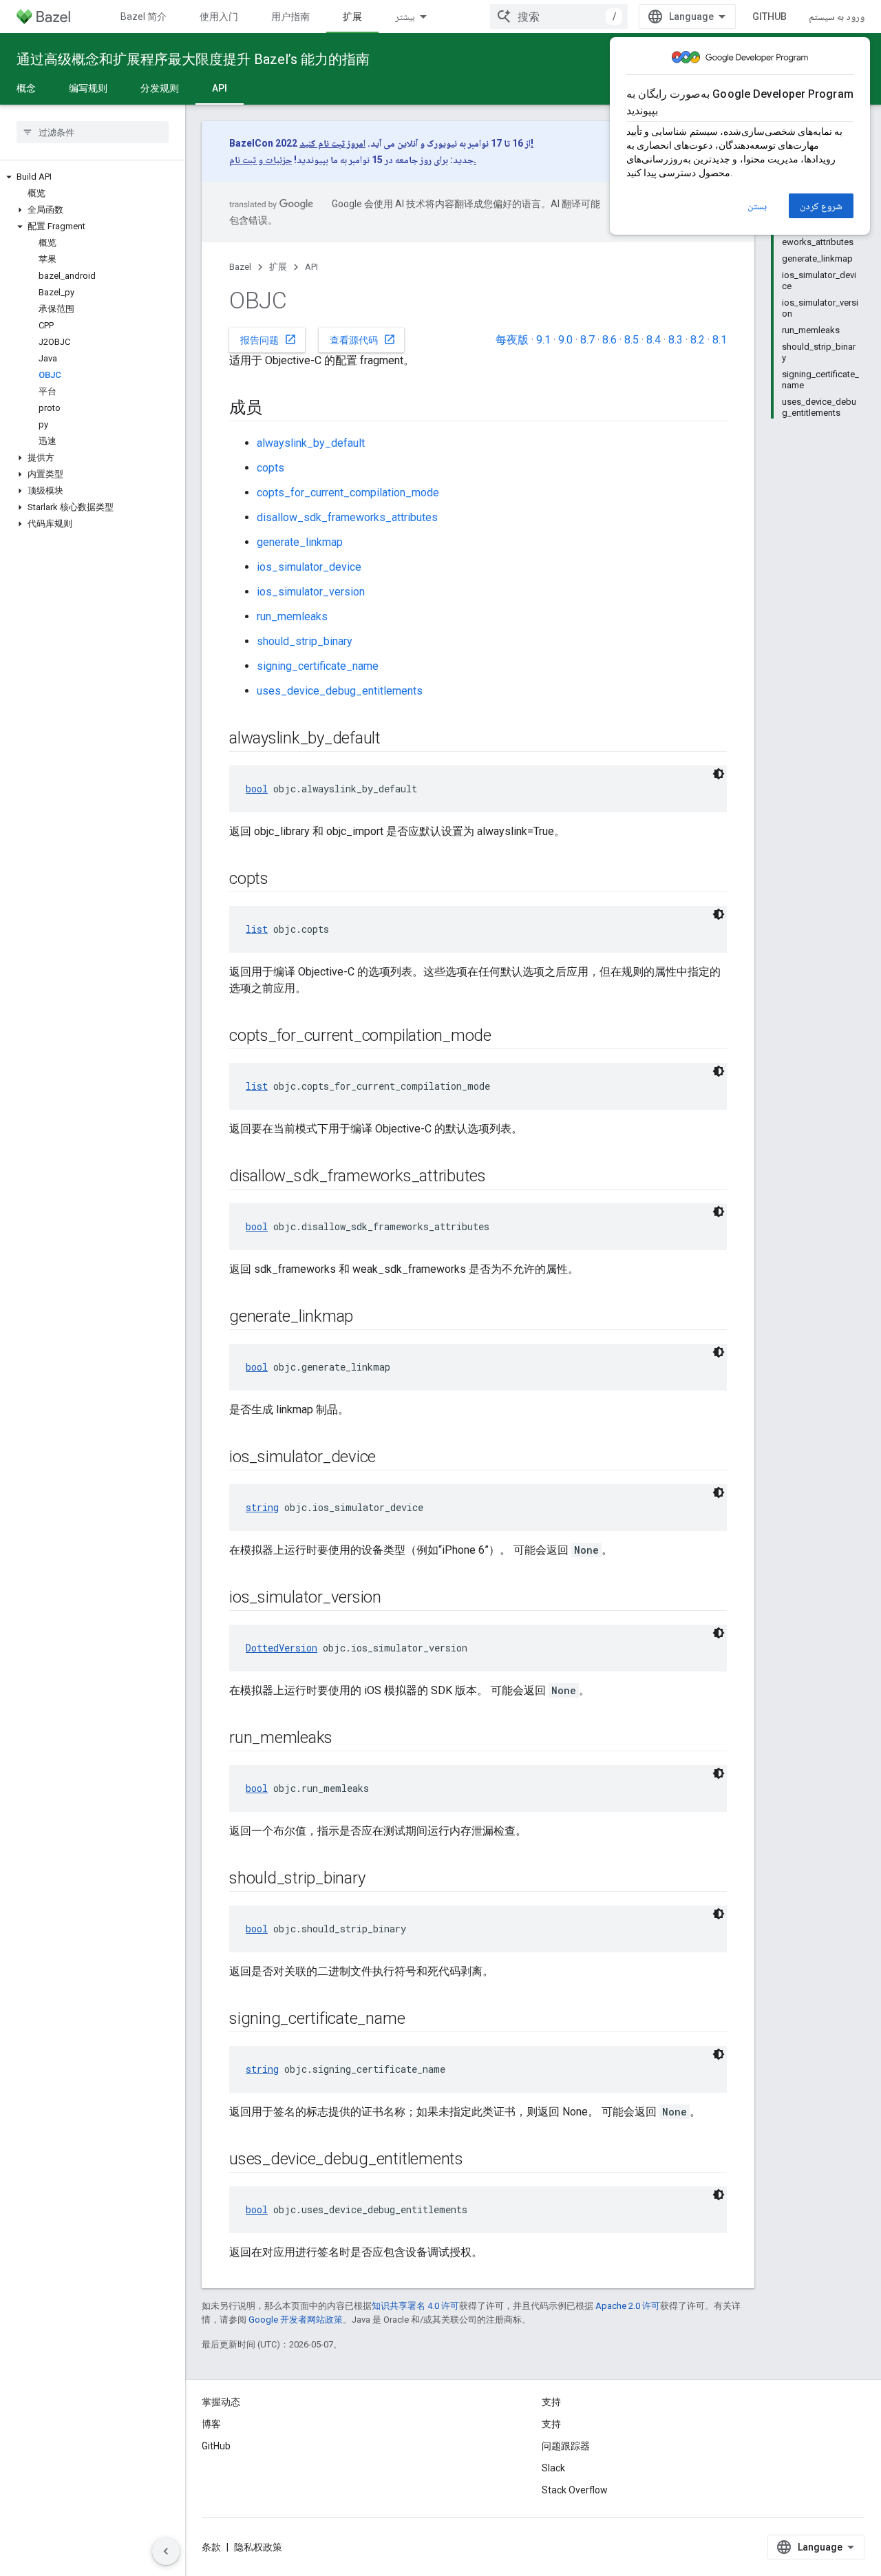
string (262, 1507)
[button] (93, 177)
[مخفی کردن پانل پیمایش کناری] (166, 2551)
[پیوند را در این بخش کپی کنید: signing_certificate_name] (418, 2020)
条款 (211, 2547)
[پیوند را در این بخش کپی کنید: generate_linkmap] (367, 1318)
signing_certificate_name (318, 666)
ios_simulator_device (309, 567)
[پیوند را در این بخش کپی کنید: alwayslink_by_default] (394, 739)
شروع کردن (821, 206)
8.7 (587, 340)
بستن (757, 206)
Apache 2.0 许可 (628, 2306)
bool (257, 789)
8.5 (631, 340)
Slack (553, 2468)
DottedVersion (282, 1648)
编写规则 (88, 88)
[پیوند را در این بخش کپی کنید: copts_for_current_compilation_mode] (505, 1037)
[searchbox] (93, 132)
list (257, 929)
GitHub (769, 17)
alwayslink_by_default (311, 443)
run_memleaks (292, 616)
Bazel (240, 267)
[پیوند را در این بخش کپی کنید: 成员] (276, 409)
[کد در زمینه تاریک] (719, 774)
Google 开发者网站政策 (296, 2320)
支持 (551, 2424)
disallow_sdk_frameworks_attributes (347, 517)
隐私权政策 (258, 2547)
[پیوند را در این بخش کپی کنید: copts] (282, 880)
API (220, 88)
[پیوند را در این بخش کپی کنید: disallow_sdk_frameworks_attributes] (500, 1177)
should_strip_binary (305, 641)
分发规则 (160, 88)
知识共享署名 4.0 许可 (415, 2306)
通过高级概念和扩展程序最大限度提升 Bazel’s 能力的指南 (193, 59)
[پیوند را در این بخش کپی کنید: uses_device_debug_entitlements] (477, 2160)
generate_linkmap (300, 542)
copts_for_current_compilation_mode (348, 493)
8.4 (654, 340)
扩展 (352, 17)
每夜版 (512, 340)
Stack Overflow (575, 2490)
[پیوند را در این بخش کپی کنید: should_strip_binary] (379, 1879)
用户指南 (290, 17)
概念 (26, 88)
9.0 (565, 340)
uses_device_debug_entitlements (340, 691)
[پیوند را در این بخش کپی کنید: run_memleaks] (346, 1739)
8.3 (676, 340)
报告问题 (268, 339)
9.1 (543, 340)
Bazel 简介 (144, 17)
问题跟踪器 (566, 2446)
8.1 (720, 340)
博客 (211, 2424)
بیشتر (405, 17)
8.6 (609, 340)
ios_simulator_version (311, 592)
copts (270, 468)
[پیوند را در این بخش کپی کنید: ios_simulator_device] (390, 1458)
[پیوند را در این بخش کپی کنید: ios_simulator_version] (395, 1598)
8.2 (698, 340)
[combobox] (559, 17)
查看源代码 (363, 339)
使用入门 (219, 17)
